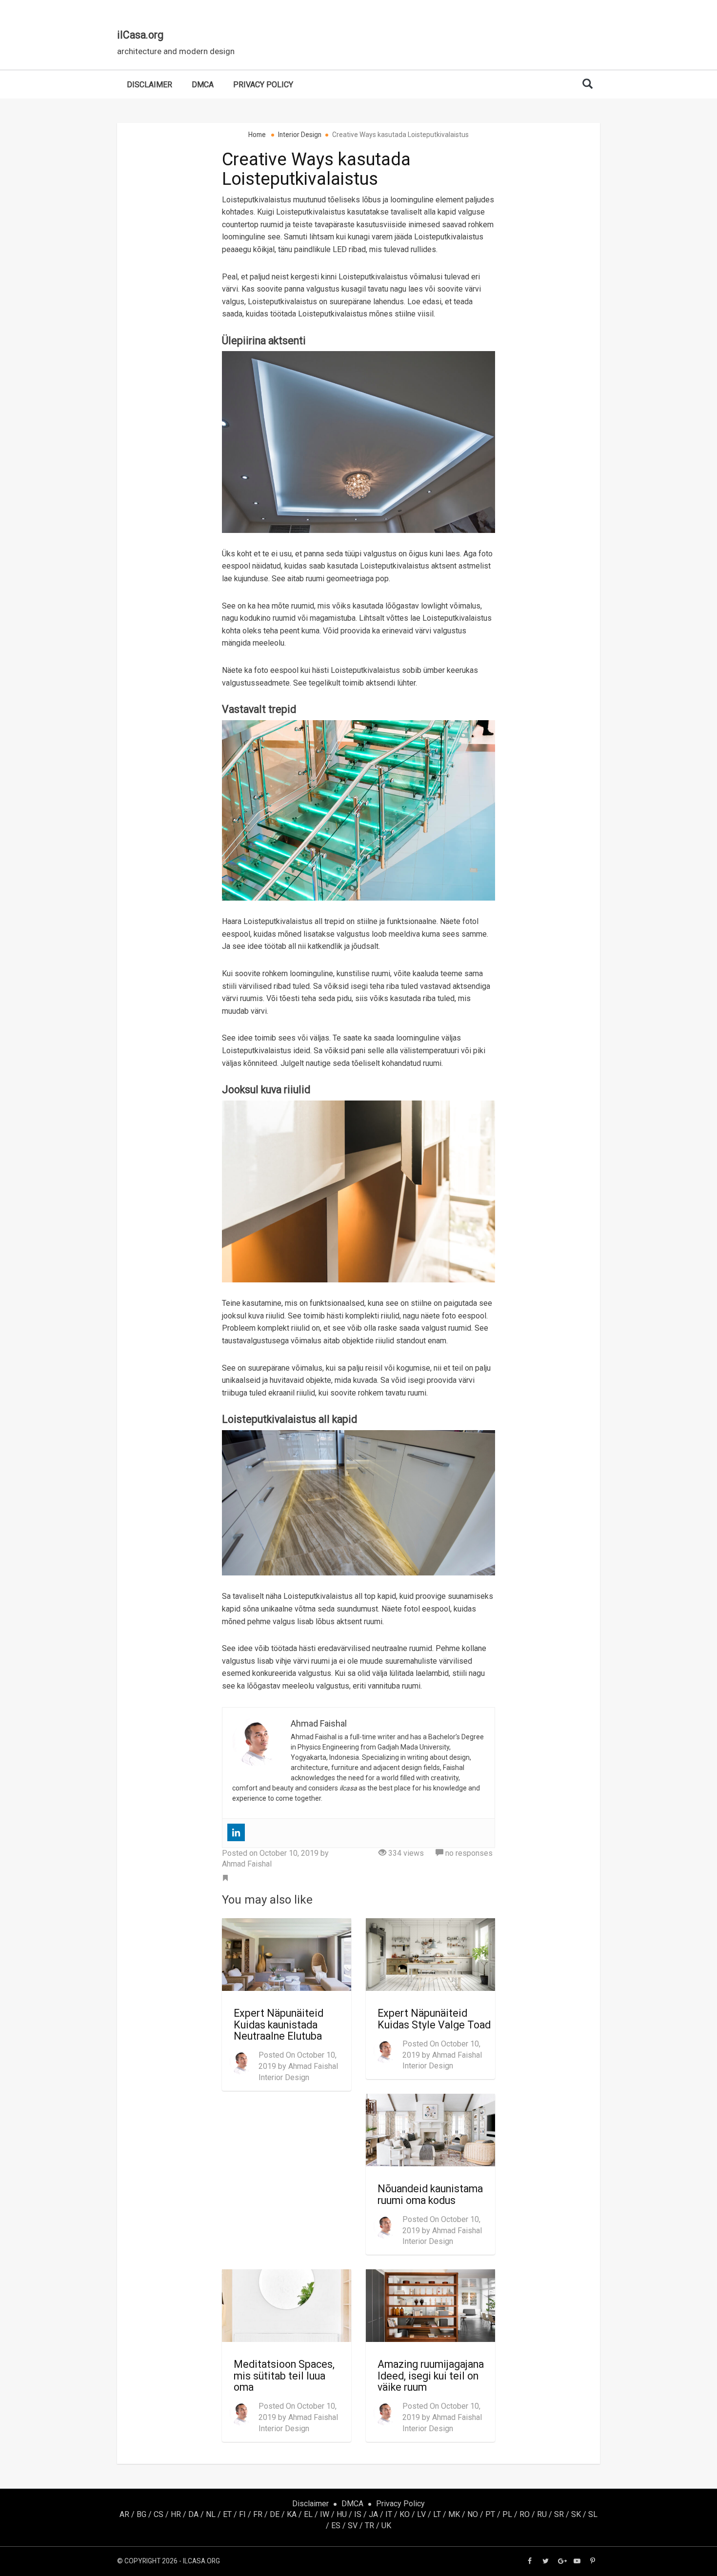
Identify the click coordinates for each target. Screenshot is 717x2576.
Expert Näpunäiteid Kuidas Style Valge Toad (434, 2019)
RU (542, 2514)
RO (525, 2514)
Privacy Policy (263, 85)
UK (386, 2526)
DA (193, 2514)
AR (124, 2514)
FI (242, 2514)
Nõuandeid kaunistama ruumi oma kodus (430, 2194)
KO (405, 2514)
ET (227, 2514)
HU (342, 2514)
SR (559, 2514)
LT (437, 2514)
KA (292, 2514)
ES (336, 2526)
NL (211, 2514)
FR (258, 2514)
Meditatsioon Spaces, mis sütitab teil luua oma (284, 2376)
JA (373, 2514)
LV (421, 2514)
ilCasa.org (140, 35)
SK (576, 2514)
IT (389, 2514)
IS (358, 2514)
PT (490, 2514)
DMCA (203, 85)
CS (159, 2514)
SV (353, 2526)
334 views (405, 1853)
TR (369, 2526)
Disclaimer (149, 85)
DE (275, 2514)
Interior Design (284, 2077)
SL (593, 2514)
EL (308, 2514)
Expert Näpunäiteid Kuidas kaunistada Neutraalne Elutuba (279, 2025)
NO (473, 2514)
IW (325, 2514)
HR (176, 2514)
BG (141, 2514)
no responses (468, 1853)
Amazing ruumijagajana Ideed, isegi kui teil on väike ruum (431, 2376)
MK (454, 2514)
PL (507, 2514)
